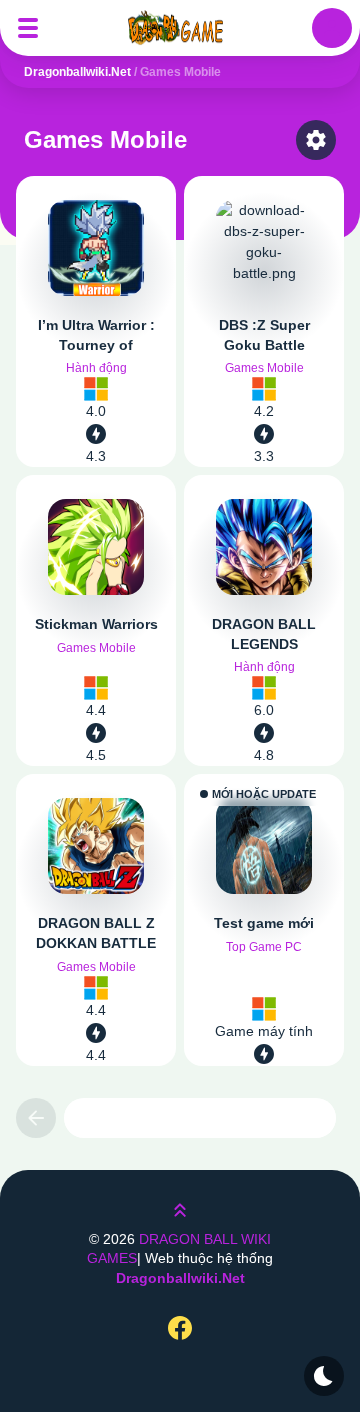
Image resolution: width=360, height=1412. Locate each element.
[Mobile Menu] (28, 28)
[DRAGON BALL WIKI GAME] (180, 28)
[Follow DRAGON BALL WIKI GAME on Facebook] (180, 1327)
